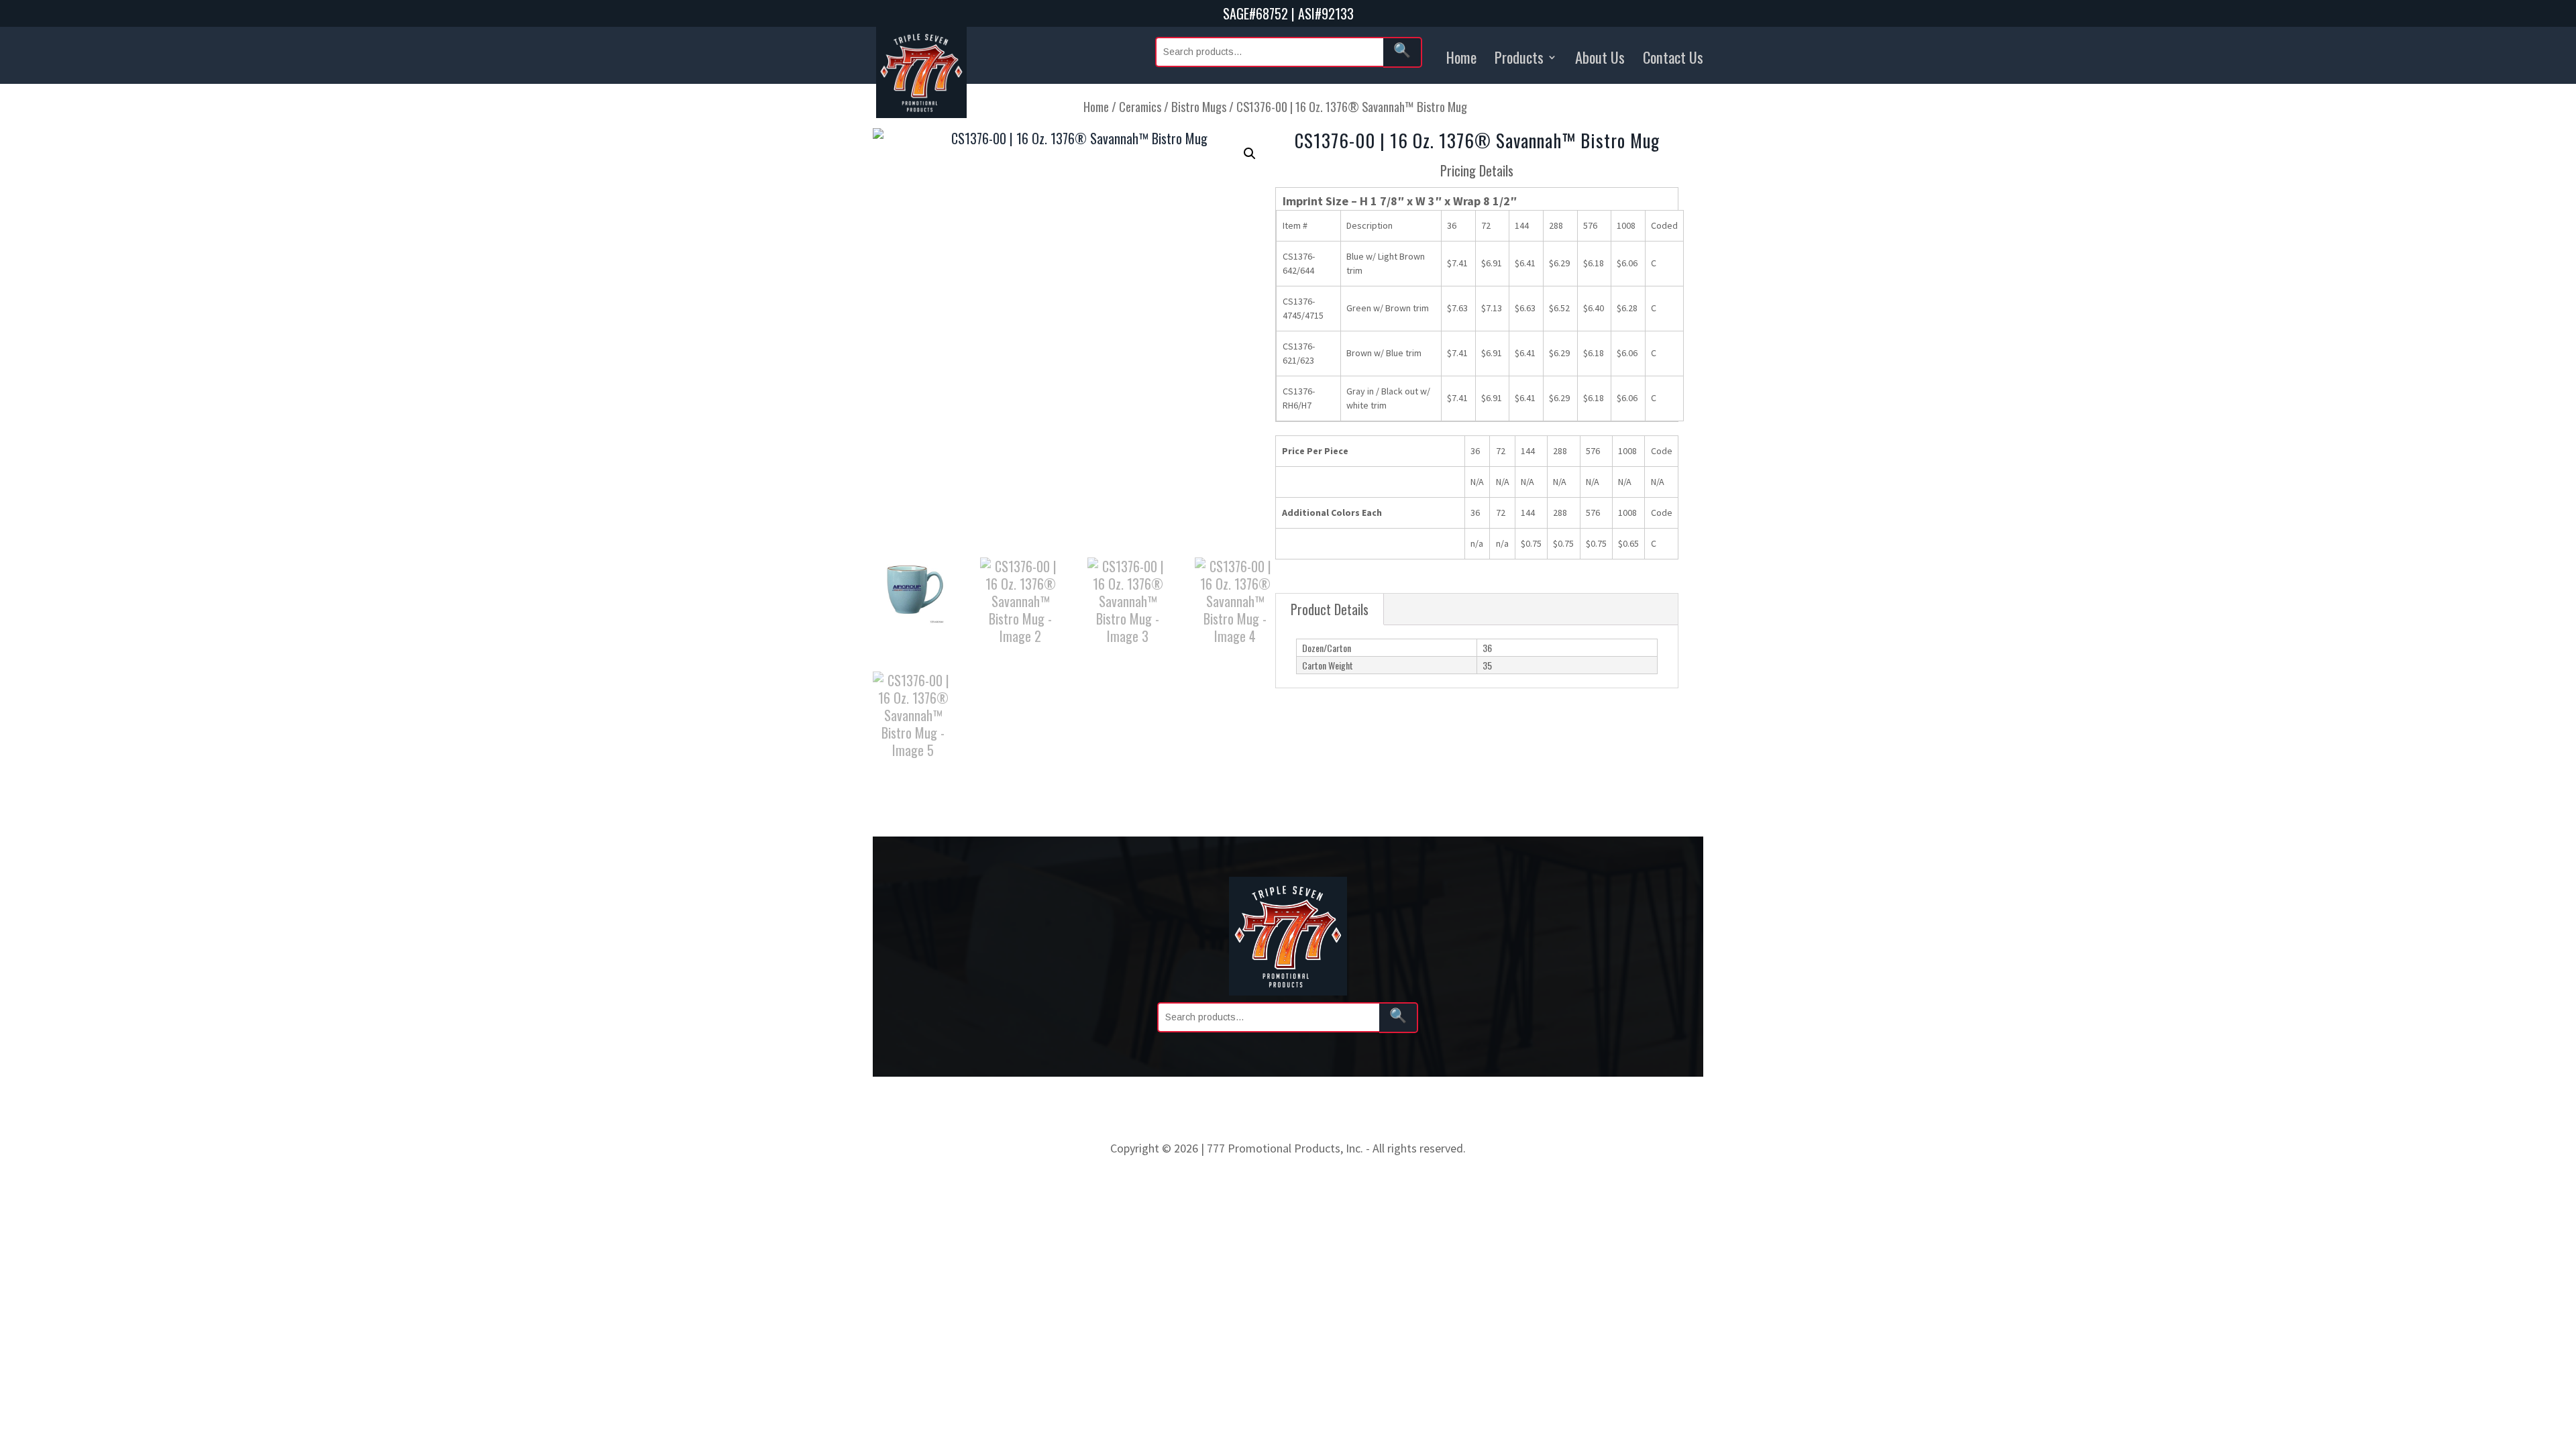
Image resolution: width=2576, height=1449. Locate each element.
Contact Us (1673, 57)
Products (1519, 57)
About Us (1600, 57)
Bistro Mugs (1199, 106)
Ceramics (1140, 106)
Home (1461, 57)
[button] (1250, 154)
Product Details (1330, 609)
